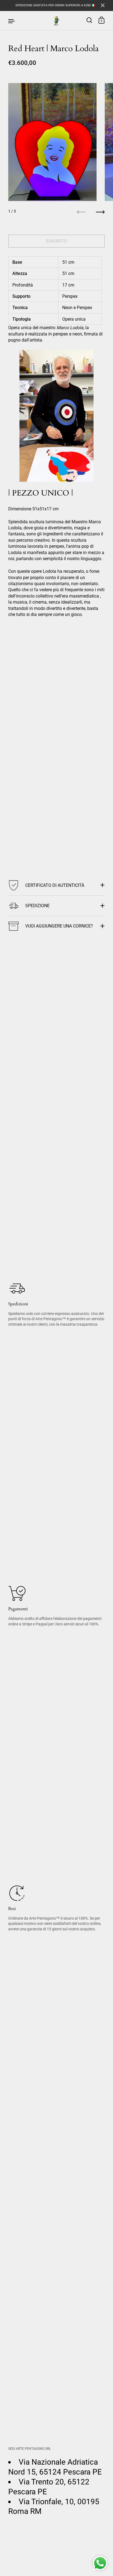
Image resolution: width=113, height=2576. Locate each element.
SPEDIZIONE (37, 906)
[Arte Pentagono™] (56, 21)
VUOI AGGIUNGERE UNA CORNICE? (59, 926)
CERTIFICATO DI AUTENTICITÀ (55, 885)
